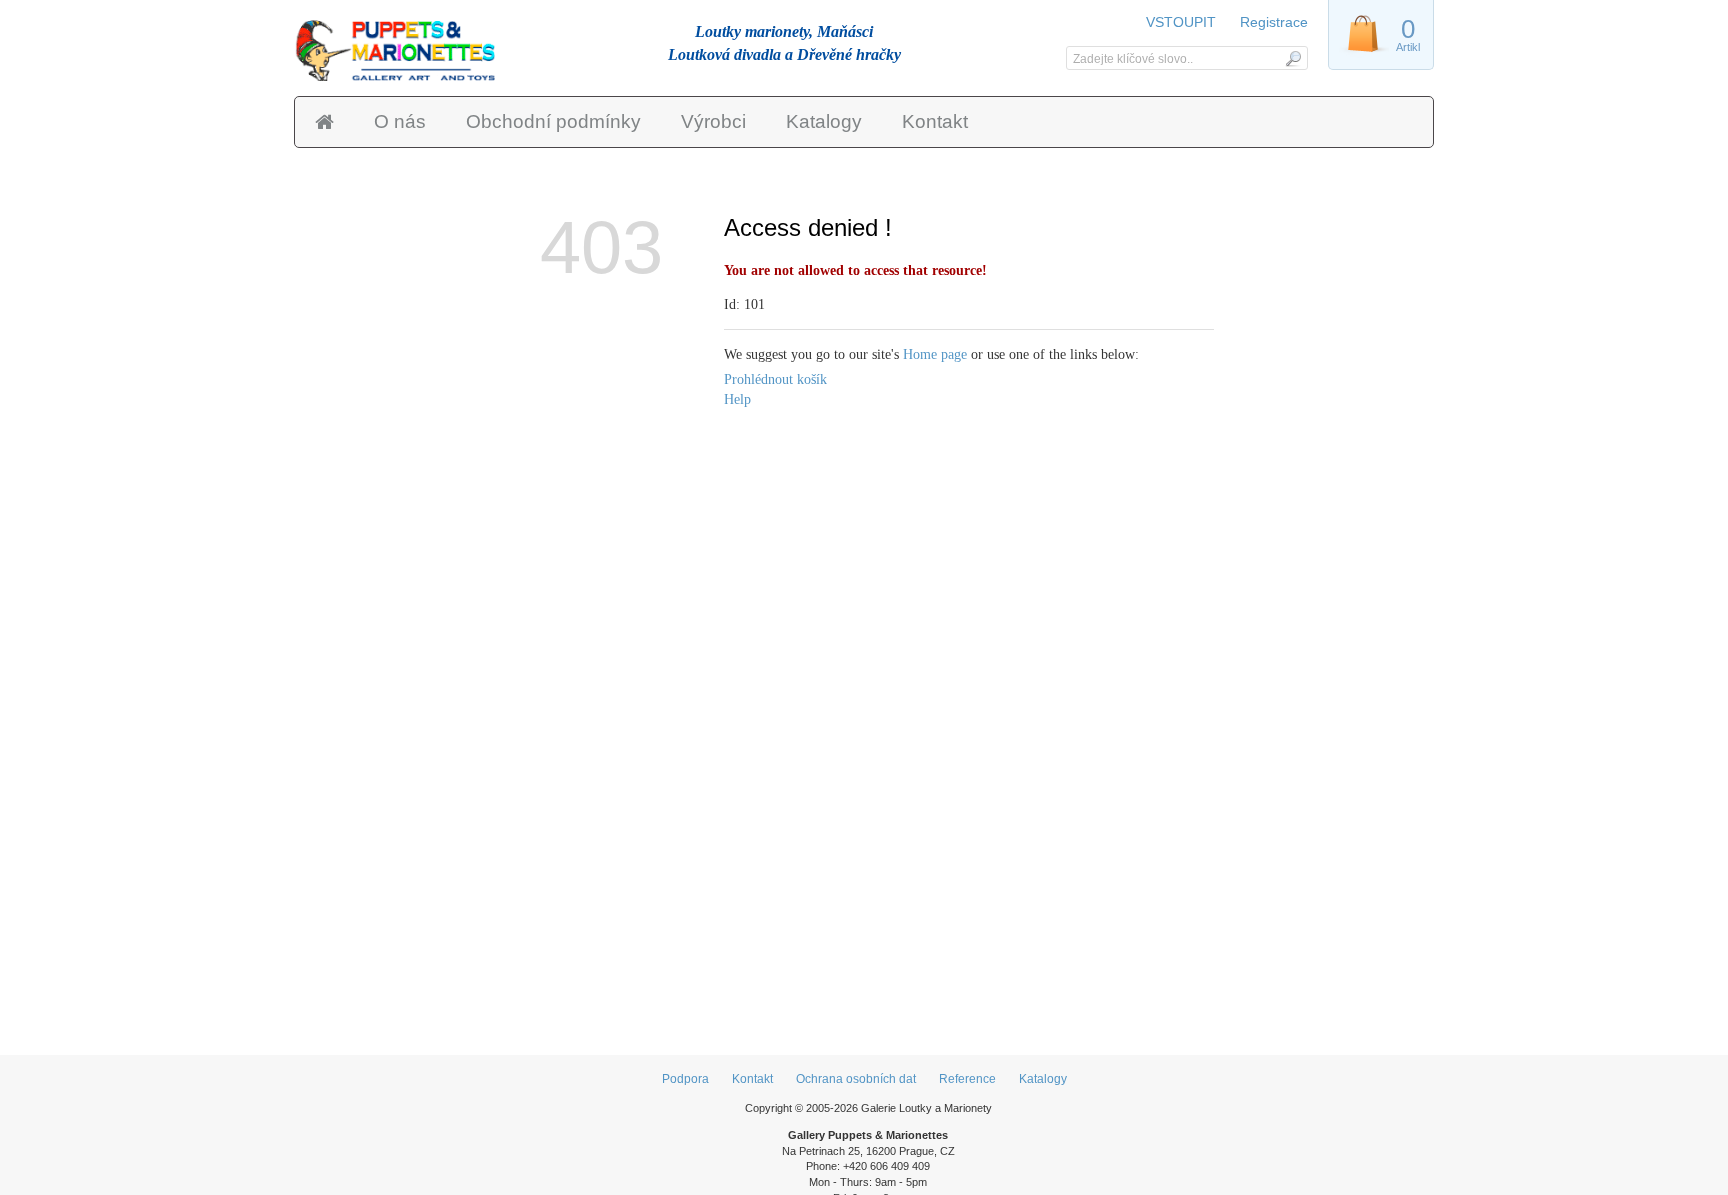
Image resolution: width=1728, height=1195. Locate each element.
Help (737, 399)
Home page (935, 354)
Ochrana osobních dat (856, 1079)
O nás (400, 121)
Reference (967, 1079)
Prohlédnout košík (775, 379)
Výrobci (713, 121)
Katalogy (824, 121)
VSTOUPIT (1183, 22)
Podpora (685, 1079)
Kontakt (935, 121)
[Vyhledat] (1292, 58)
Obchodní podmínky (553, 121)
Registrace (1274, 22)
